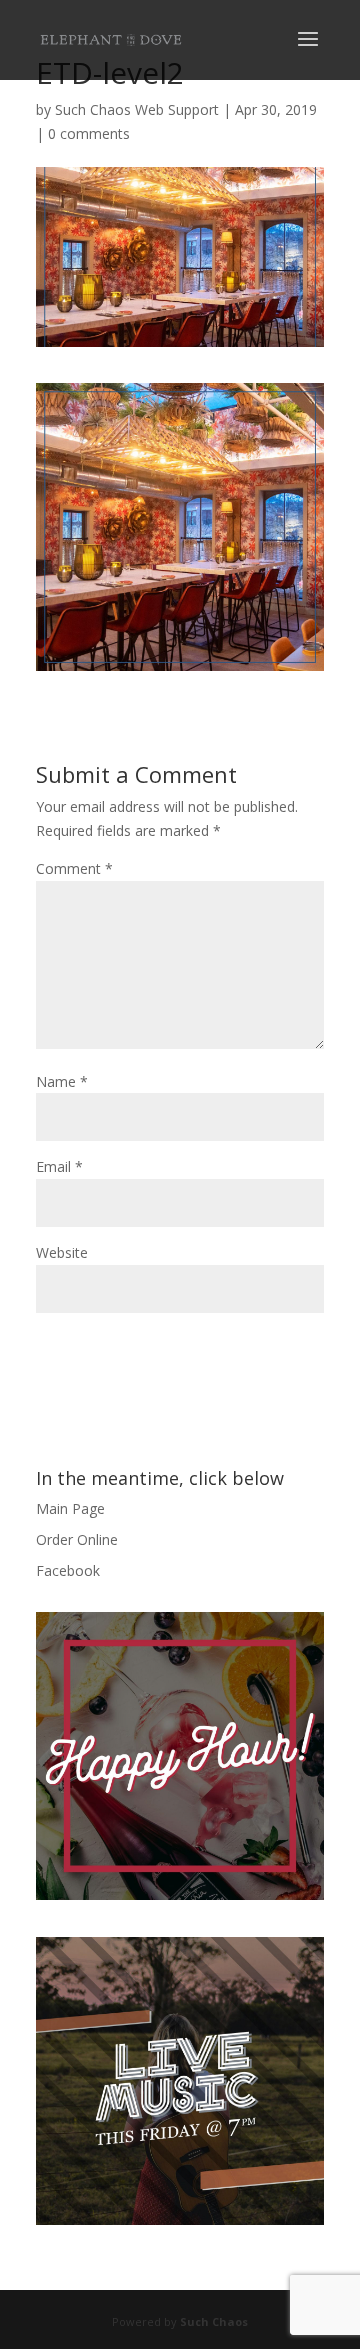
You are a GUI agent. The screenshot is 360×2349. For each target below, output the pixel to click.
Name (62, 1081)
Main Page (70, 1508)
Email (59, 1166)
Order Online (77, 1539)
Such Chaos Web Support (137, 109)
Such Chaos (214, 2321)
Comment (74, 868)
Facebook (68, 1570)
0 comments (89, 133)
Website (62, 1252)
